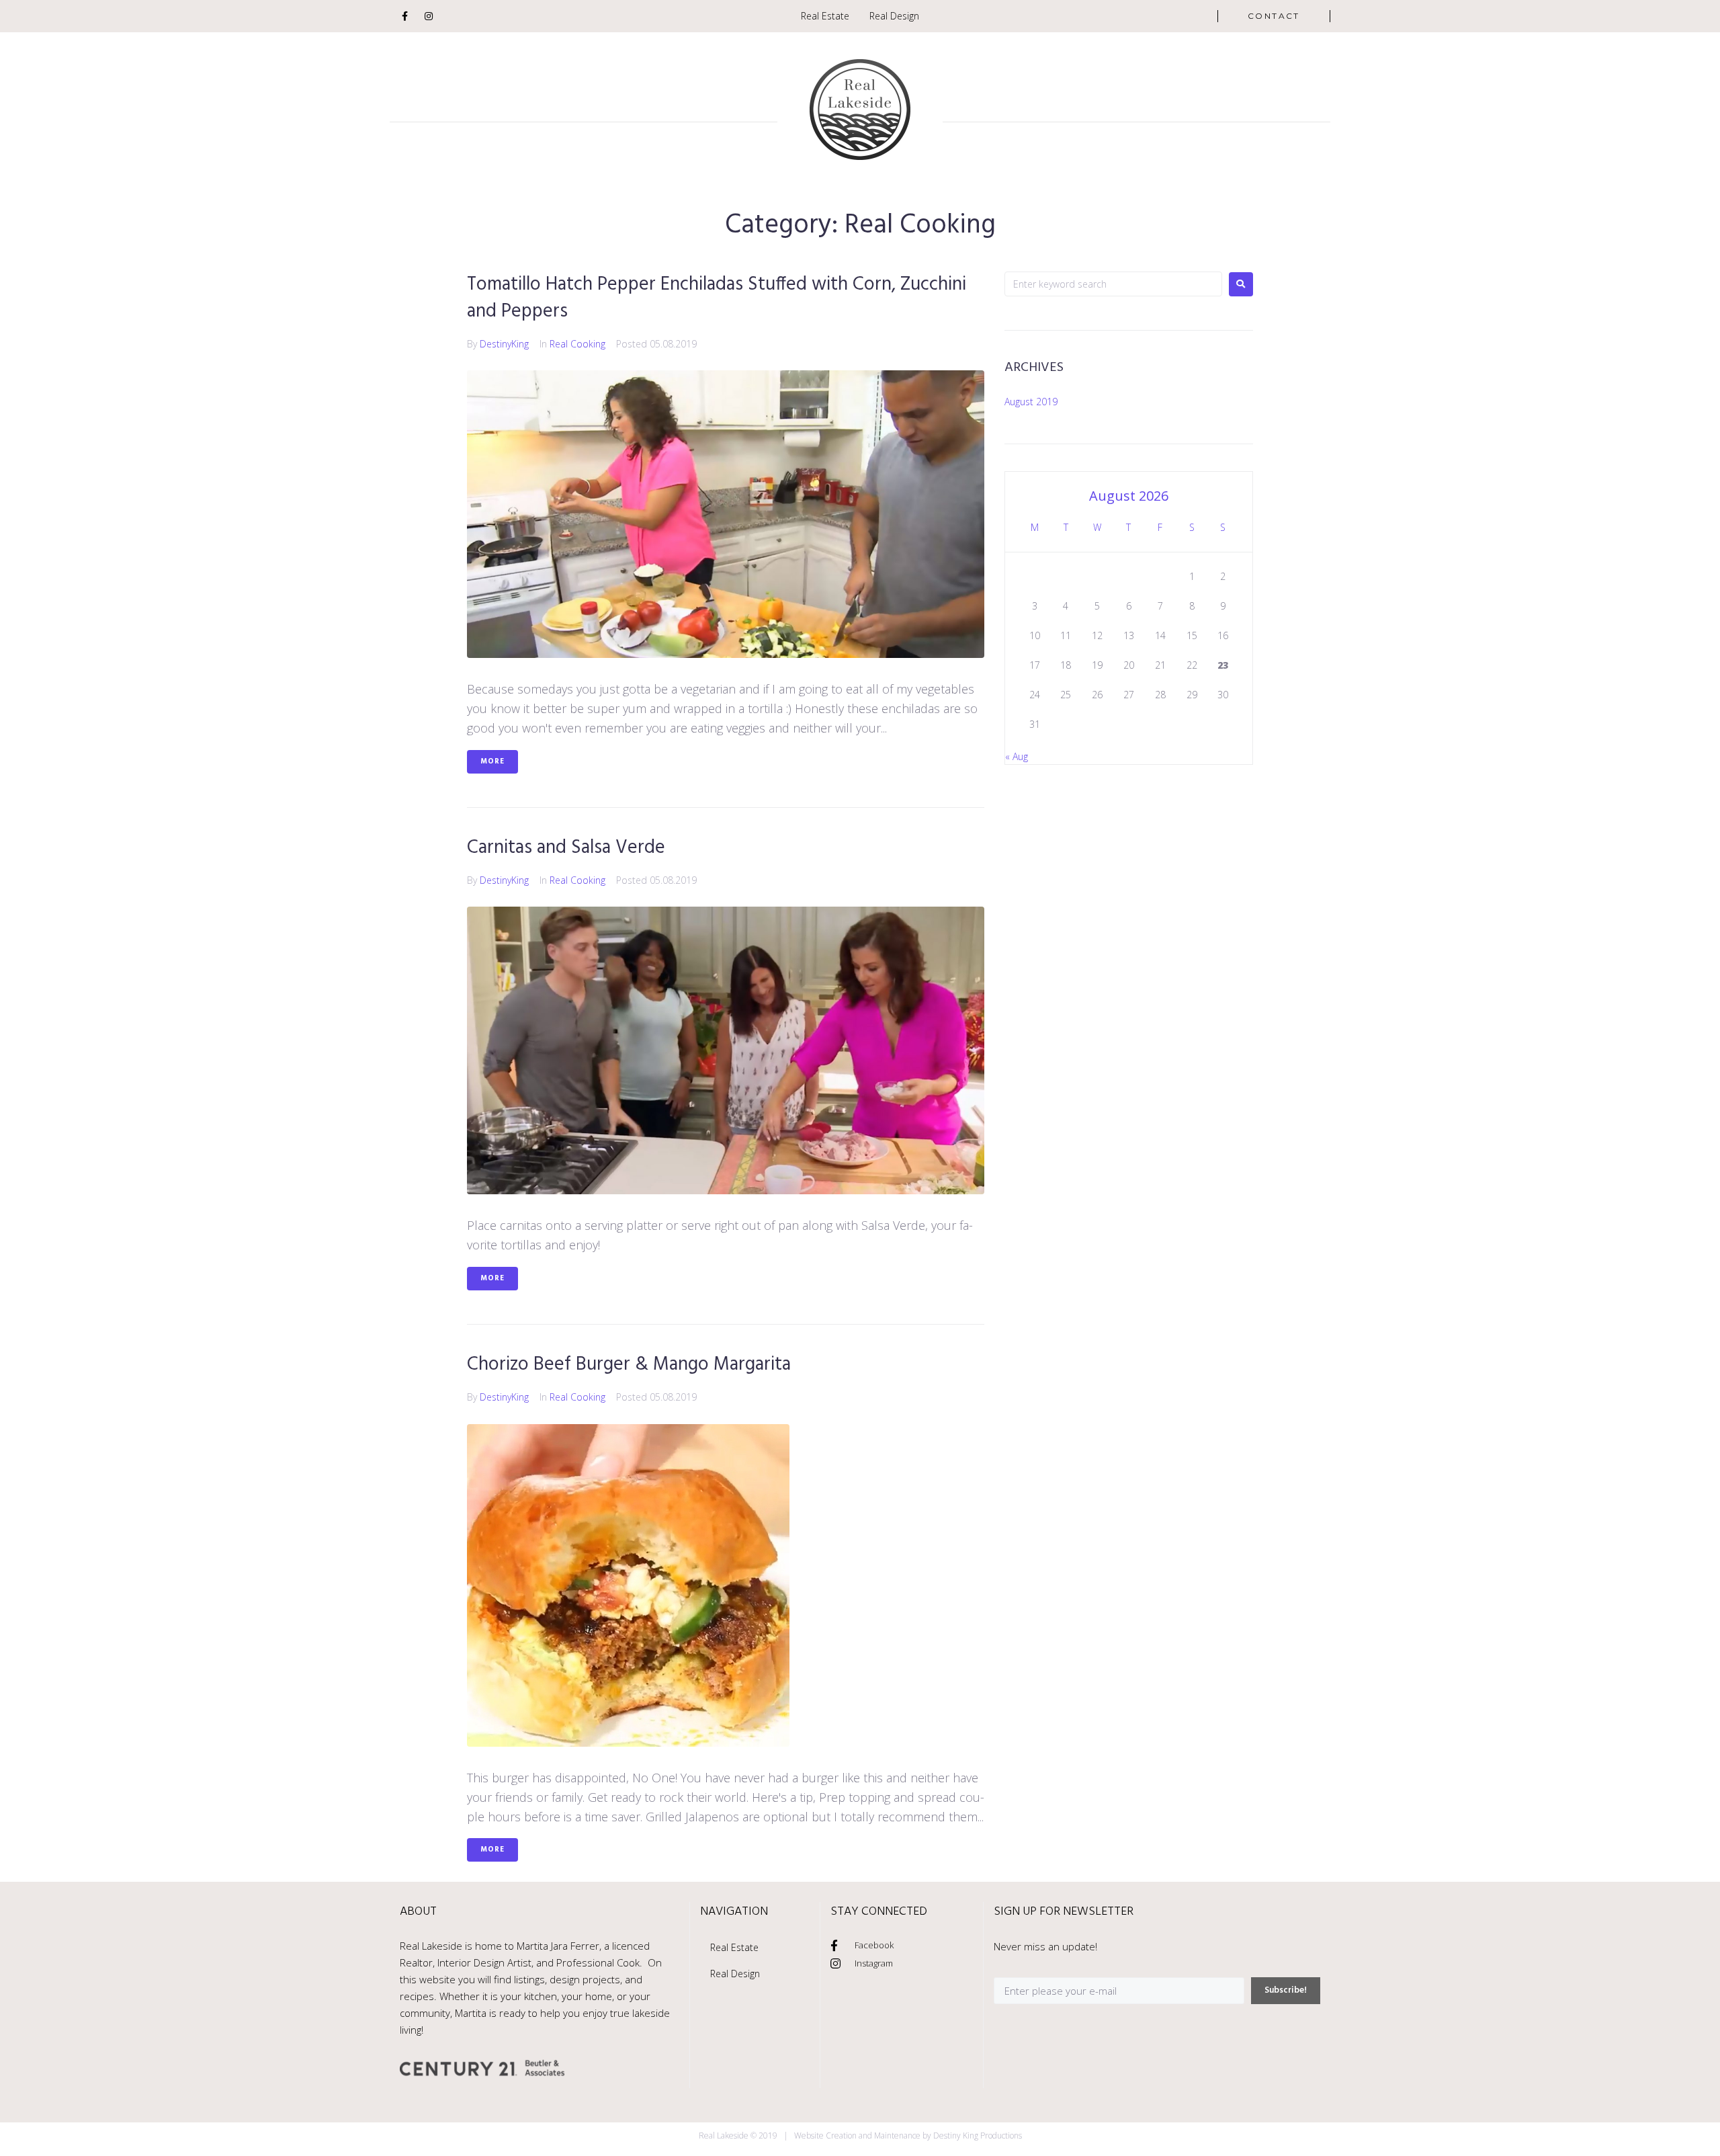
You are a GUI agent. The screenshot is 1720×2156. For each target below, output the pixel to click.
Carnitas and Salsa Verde (566, 848)
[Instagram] (429, 16)
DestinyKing (504, 344)
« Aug (1017, 756)
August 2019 (1031, 402)
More (492, 761)
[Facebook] (404, 16)
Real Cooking (577, 344)
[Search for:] (1113, 284)
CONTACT (1274, 16)
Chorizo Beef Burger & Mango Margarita (629, 1365)
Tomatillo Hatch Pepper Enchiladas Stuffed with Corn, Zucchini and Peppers (717, 298)
